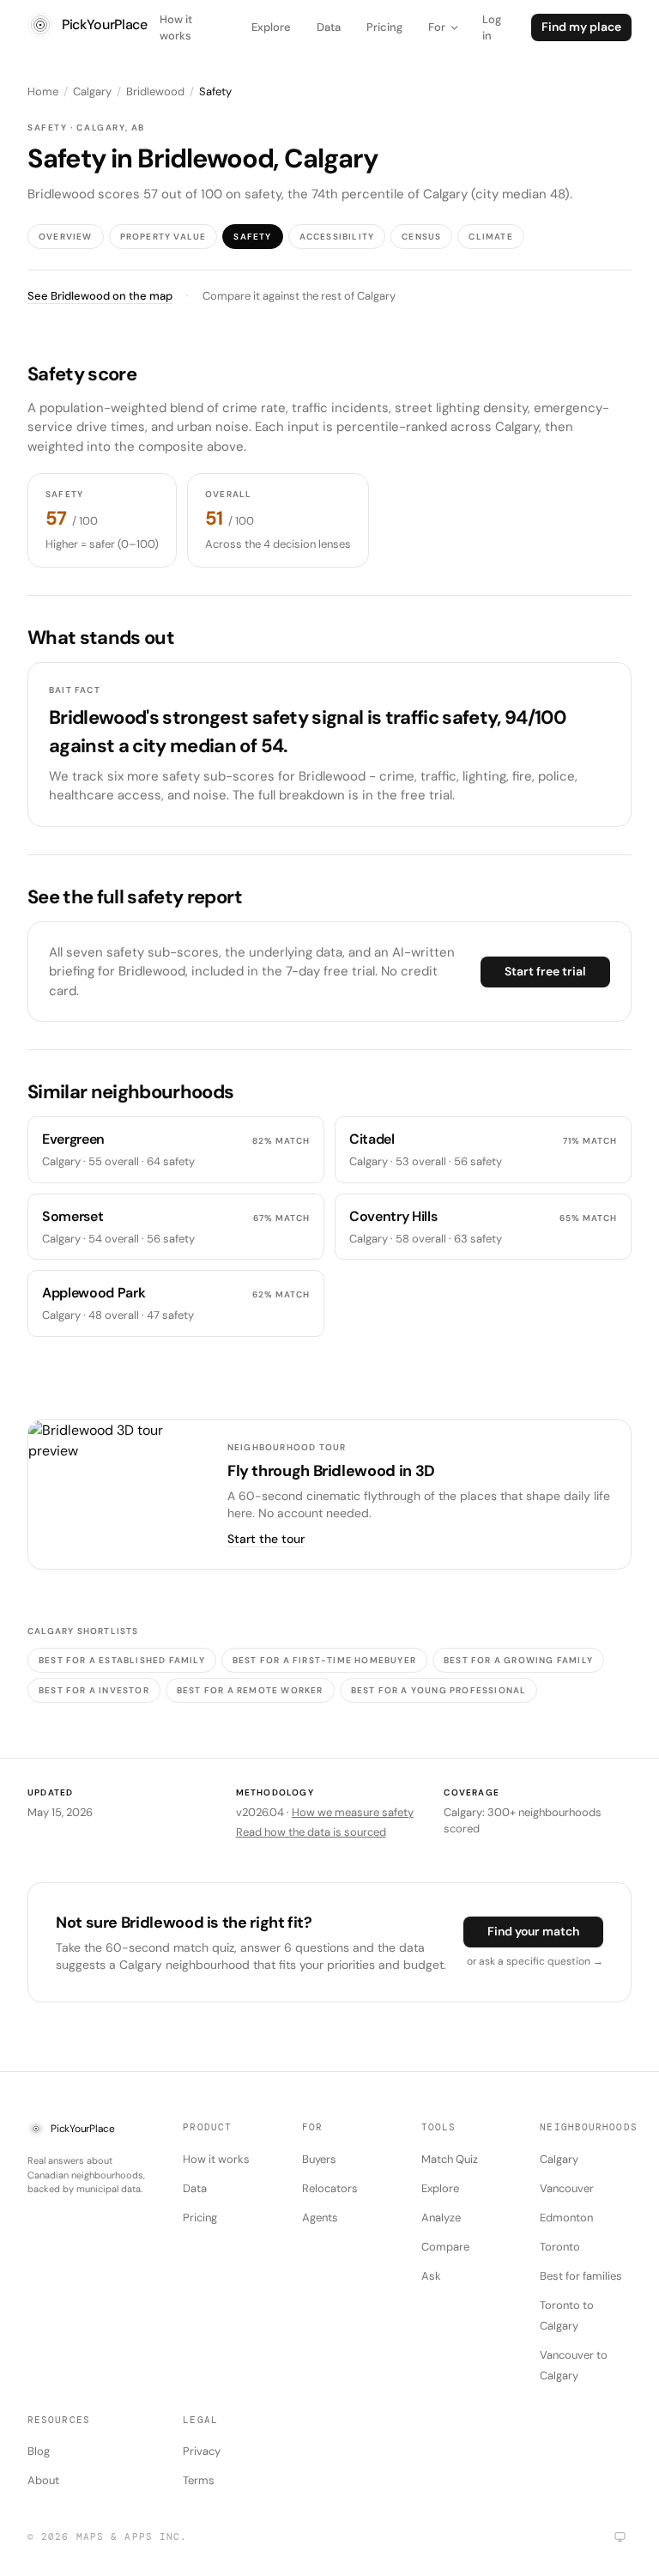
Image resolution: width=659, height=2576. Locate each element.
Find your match (533, 1931)
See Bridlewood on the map (100, 296)
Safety (252, 237)
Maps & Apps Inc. (132, 2537)
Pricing (384, 27)
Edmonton (566, 2218)
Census (421, 237)
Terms (199, 2480)
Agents (320, 2218)
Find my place (581, 27)
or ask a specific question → (535, 1961)
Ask (431, 2276)
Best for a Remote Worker (250, 1690)
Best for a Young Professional (439, 1690)
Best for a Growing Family (518, 1660)
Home (43, 91)
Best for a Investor (94, 1690)
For (437, 27)
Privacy (202, 2451)
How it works (176, 28)
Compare (445, 2247)
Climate (490, 237)
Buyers (319, 2159)
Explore (271, 27)
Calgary (92, 91)
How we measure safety (353, 1812)
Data (329, 27)
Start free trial (545, 971)
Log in (492, 28)
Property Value (163, 237)
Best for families (581, 2276)
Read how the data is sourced (311, 1832)
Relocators (330, 2188)
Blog (39, 2451)
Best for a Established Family (122, 1660)
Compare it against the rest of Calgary (299, 296)
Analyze (441, 2218)
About (43, 2480)
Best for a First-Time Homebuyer (324, 1660)
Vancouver (567, 2188)
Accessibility (337, 237)
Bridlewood (155, 91)
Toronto (560, 2247)
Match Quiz (450, 2159)
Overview (66, 237)
